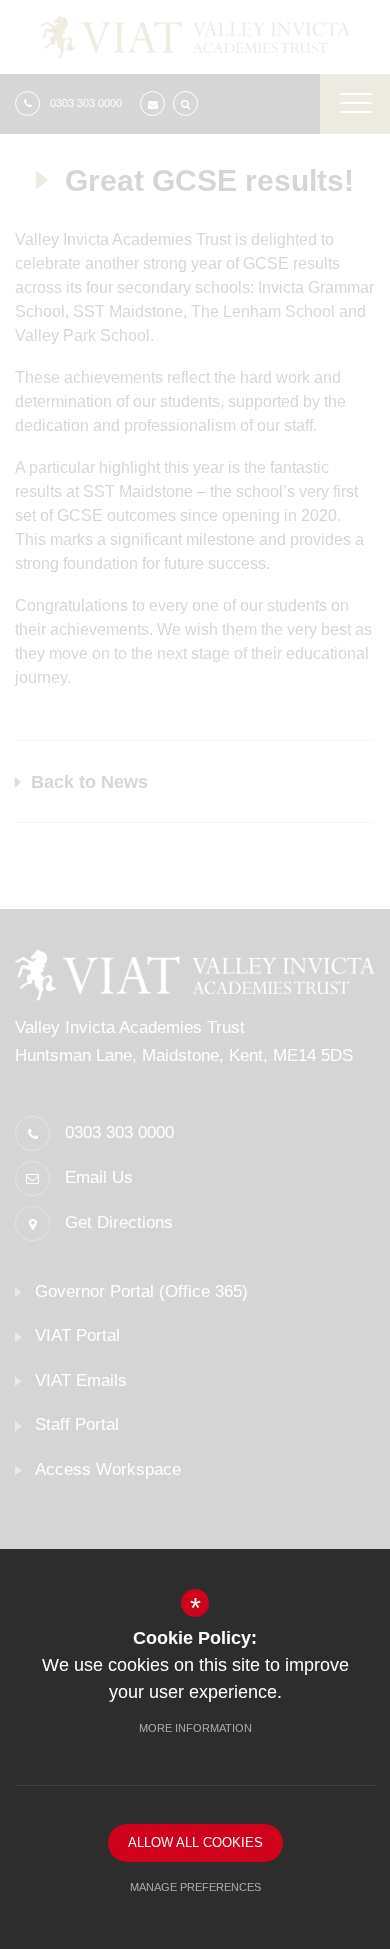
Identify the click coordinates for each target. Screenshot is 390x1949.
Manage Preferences (195, 1887)
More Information (195, 1728)
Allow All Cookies (195, 1842)
